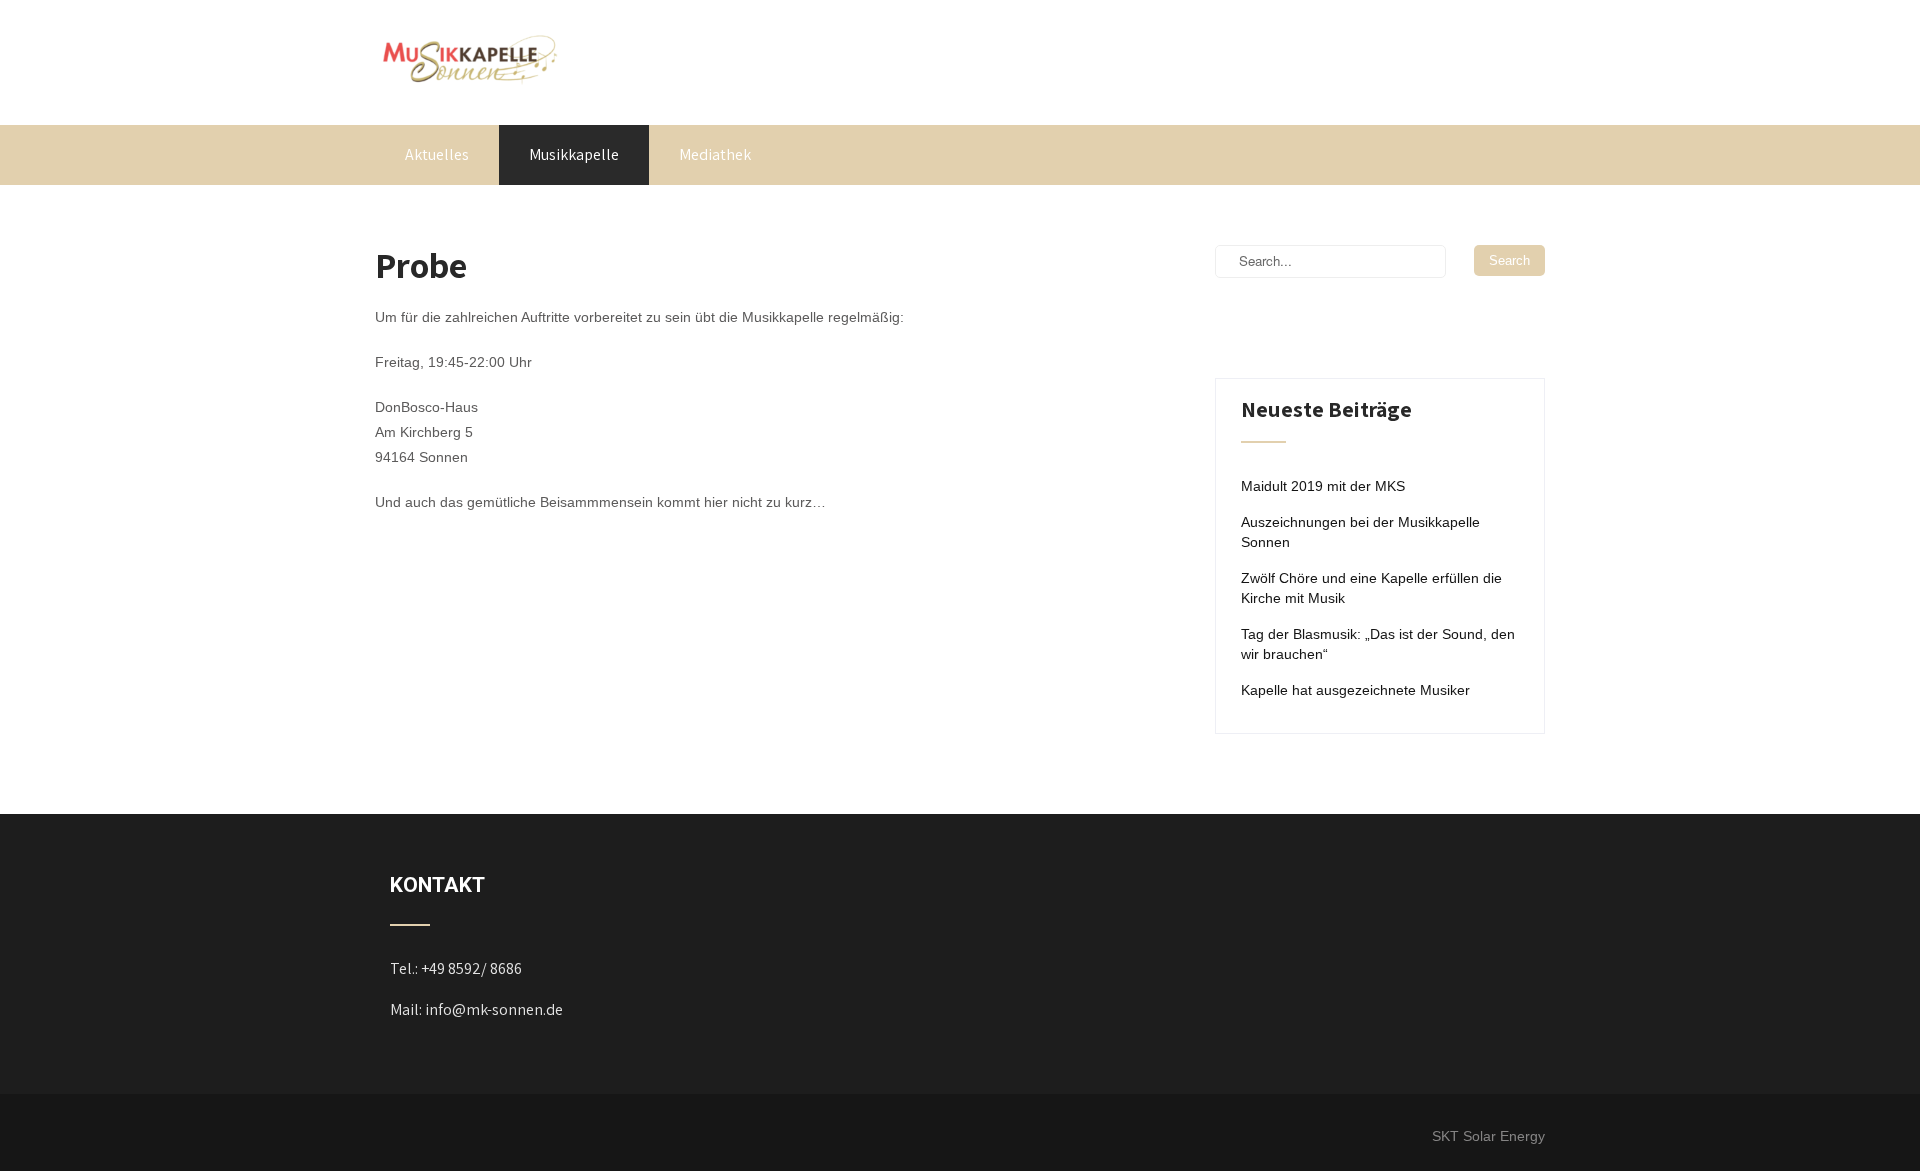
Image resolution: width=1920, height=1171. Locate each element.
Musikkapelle (574, 154)
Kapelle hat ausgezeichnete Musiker (1355, 690)
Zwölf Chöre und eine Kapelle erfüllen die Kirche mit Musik (1371, 588)
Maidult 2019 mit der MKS (1323, 486)
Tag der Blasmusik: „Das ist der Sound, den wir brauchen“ (1378, 644)
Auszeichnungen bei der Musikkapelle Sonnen (1360, 532)
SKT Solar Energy (1488, 1136)
